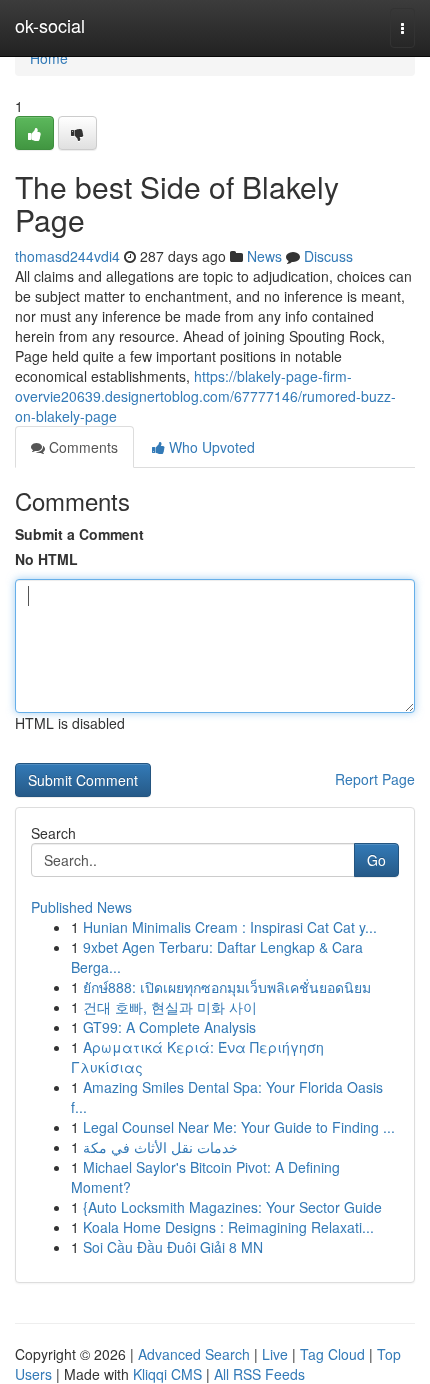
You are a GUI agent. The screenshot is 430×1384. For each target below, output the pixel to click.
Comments (81, 447)
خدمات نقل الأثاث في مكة (160, 1147)
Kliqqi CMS (167, 1374)
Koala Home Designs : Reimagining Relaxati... (228, 1227)
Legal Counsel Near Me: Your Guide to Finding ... (239, 1127)
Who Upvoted (210, 447)
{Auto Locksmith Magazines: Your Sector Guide (232, 1207)
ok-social (50, 25)
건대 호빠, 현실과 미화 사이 (170, 1007)
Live (275, 1354)
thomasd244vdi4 (67, 256)
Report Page (375, 779)
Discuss (328, 256)
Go (376, 860)
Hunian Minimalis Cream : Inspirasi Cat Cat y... (230, 927)
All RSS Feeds (259, 1374)
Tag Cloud (332, 1354)
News (264, 256)
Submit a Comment (79, 534)
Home (49, 58)
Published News (81, 907)
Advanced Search (194, 1354)
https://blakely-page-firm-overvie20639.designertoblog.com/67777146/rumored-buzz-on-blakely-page (205, 396)
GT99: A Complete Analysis (169, 1027)
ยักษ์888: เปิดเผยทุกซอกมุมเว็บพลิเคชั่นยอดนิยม (227, 987)
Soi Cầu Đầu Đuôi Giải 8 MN (173, 1247)
